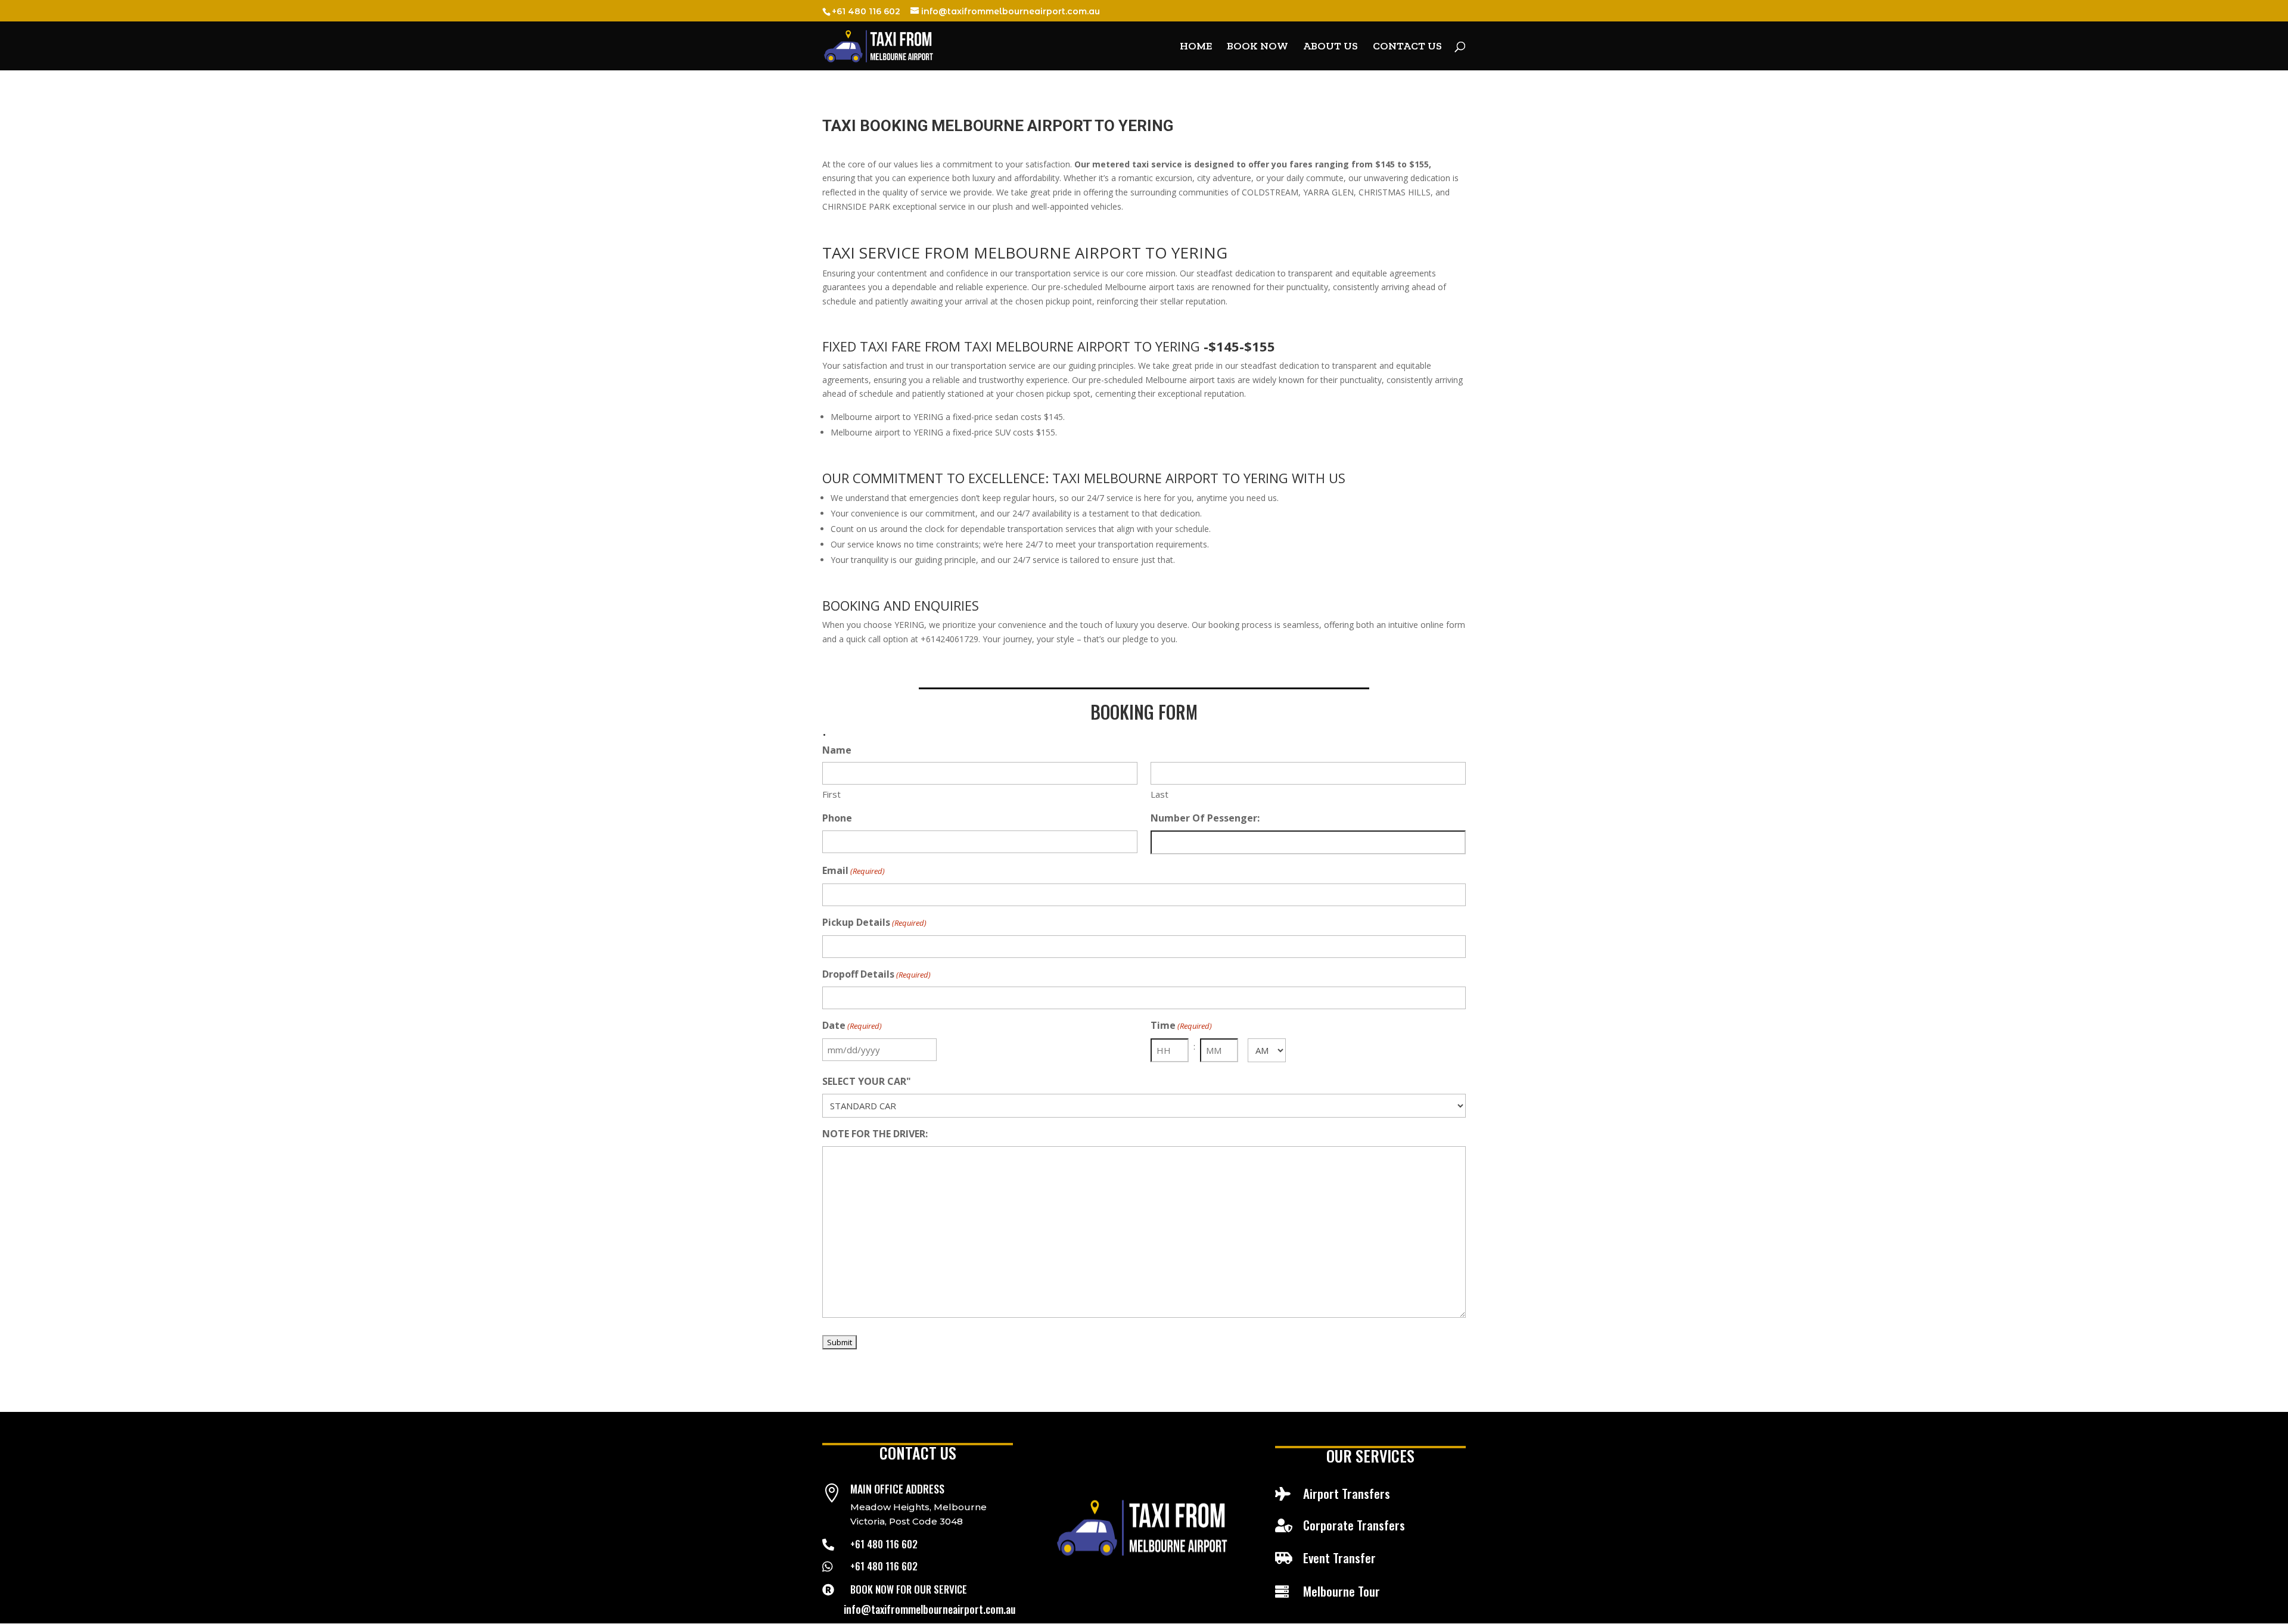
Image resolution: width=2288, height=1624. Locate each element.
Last (1159, 794)
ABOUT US (1330, 47)
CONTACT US (1407, 47)
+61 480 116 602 (884, 1544)
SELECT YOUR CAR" (867, 1081)
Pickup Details (874, 922)
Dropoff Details (876, 974)
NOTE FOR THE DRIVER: (875, 1134)
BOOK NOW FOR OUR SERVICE (909, 1589)
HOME (1196, 47)
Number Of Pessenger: (1205, 818)
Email (854, 870)
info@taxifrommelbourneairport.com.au (929, 1609)
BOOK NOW (1258, 47)
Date (852, 1025)
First (831, 794)
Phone (837, 818)
